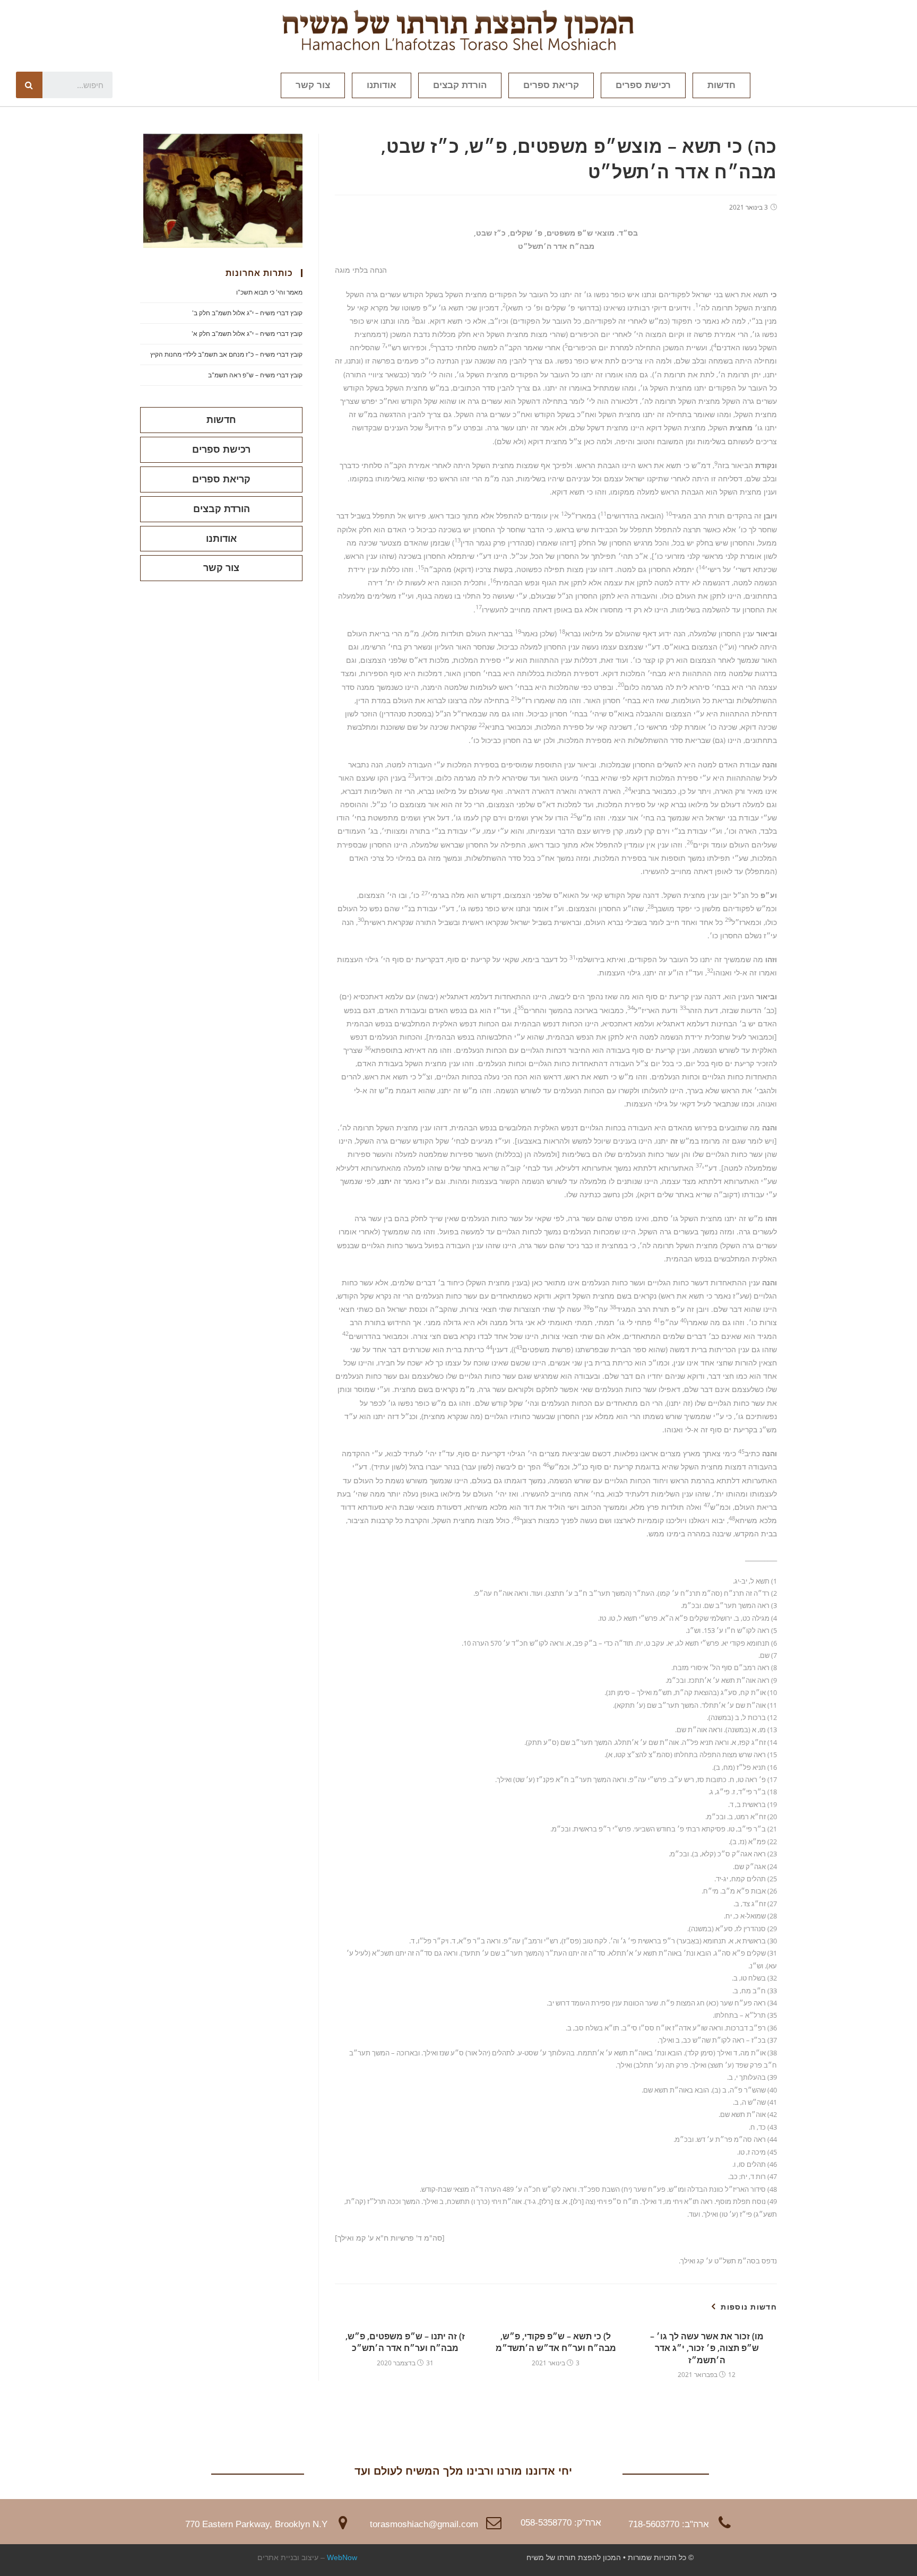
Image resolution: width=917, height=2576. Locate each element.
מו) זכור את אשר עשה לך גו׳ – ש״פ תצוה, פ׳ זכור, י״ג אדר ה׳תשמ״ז (707, 2348)
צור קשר (313, 85)
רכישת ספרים (643, 85)
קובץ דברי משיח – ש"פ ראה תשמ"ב (255, 375)
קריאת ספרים (551, 85)
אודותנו (382, 85)
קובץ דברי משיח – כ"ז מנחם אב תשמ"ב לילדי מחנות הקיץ (226, 354)
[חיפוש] (29, 85)
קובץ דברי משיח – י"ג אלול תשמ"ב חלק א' (247, 334)
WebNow (342, 2557)
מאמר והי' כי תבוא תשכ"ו (269, 292)
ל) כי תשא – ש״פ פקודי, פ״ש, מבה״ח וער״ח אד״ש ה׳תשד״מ (556, 2342)
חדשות (721, 85)
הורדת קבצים (460, 85)
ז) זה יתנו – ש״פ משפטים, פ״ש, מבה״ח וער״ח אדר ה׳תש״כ (405, 2342)
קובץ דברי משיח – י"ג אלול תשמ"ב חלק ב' (247, 313)
